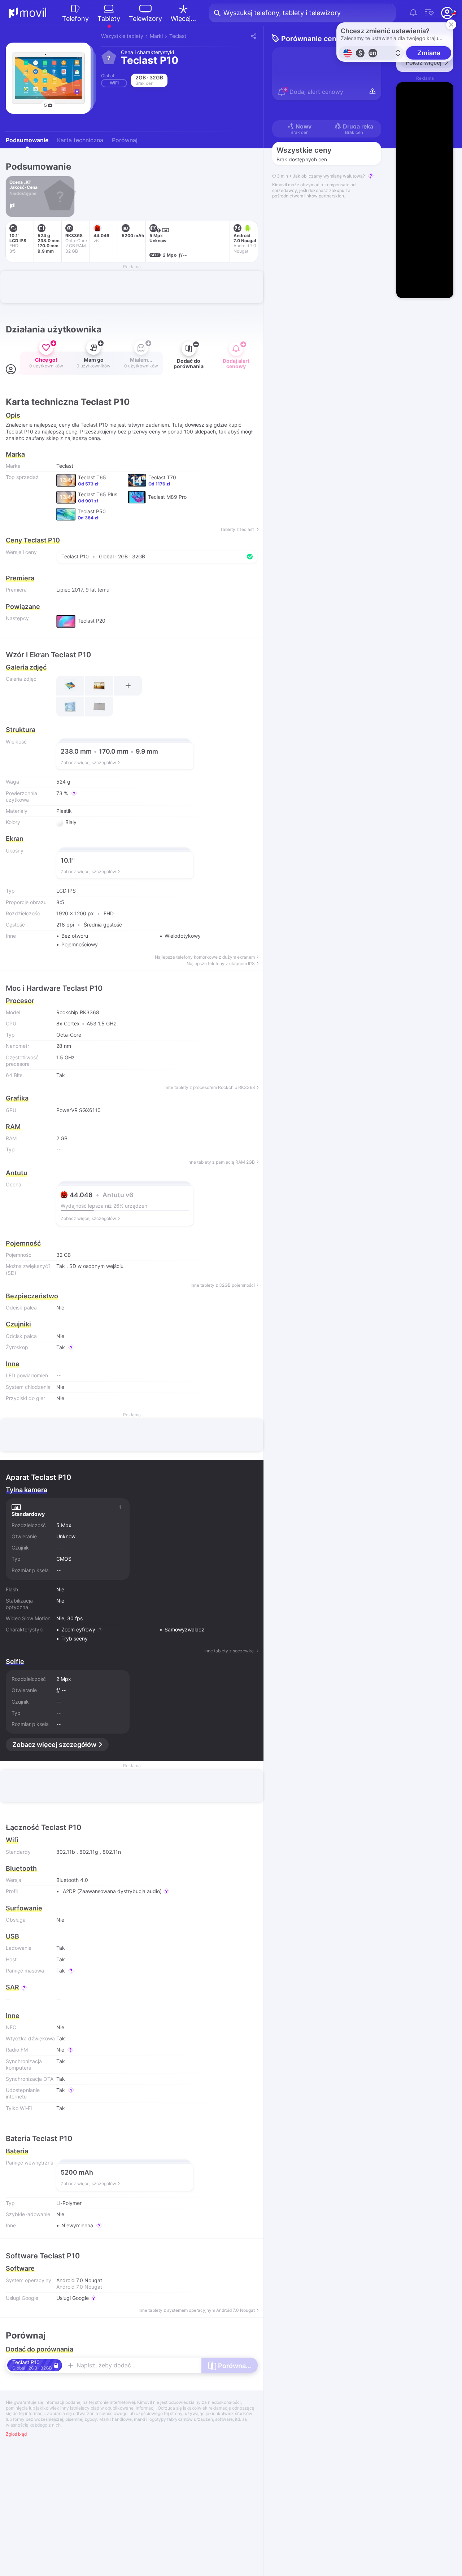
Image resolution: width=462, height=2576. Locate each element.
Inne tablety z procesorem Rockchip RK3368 (210, 1088)
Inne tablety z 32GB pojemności (223, 1285)
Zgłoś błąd (16, 2434)
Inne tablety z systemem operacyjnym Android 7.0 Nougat (197, 2310)
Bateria (17, 2151)
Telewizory (145, 19)
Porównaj (125, 140)
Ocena (14, 1184)
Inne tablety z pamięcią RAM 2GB (221, 1162)
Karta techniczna (80, 140)
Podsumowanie (27, 140)
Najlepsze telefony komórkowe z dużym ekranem (205, 957)
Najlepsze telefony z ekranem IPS (221, 964)
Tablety (109, 19)
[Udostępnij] (253, 36)
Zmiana (429, 53)
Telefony (75, 19)
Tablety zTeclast (237, 529)
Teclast (178, 36)
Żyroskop (17, 1347)
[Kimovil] (28, 13)
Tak (61, 1266)
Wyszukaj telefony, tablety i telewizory (282, 13)
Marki (156, 36)
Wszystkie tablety (122, 36)
